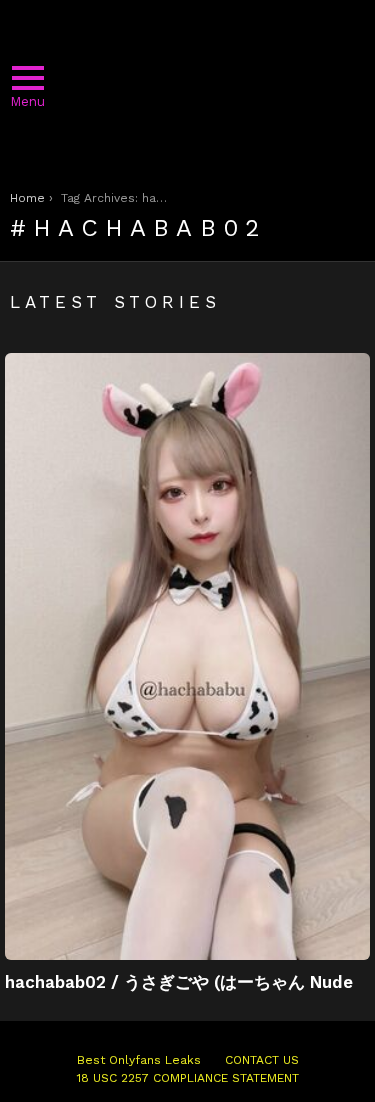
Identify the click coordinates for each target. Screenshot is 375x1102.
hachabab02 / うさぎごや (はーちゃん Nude (179, 982)
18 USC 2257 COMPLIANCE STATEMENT (188, 1078)
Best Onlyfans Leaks (139, 1060)
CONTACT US (262, 1060)
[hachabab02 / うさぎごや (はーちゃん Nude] (187, 656)
